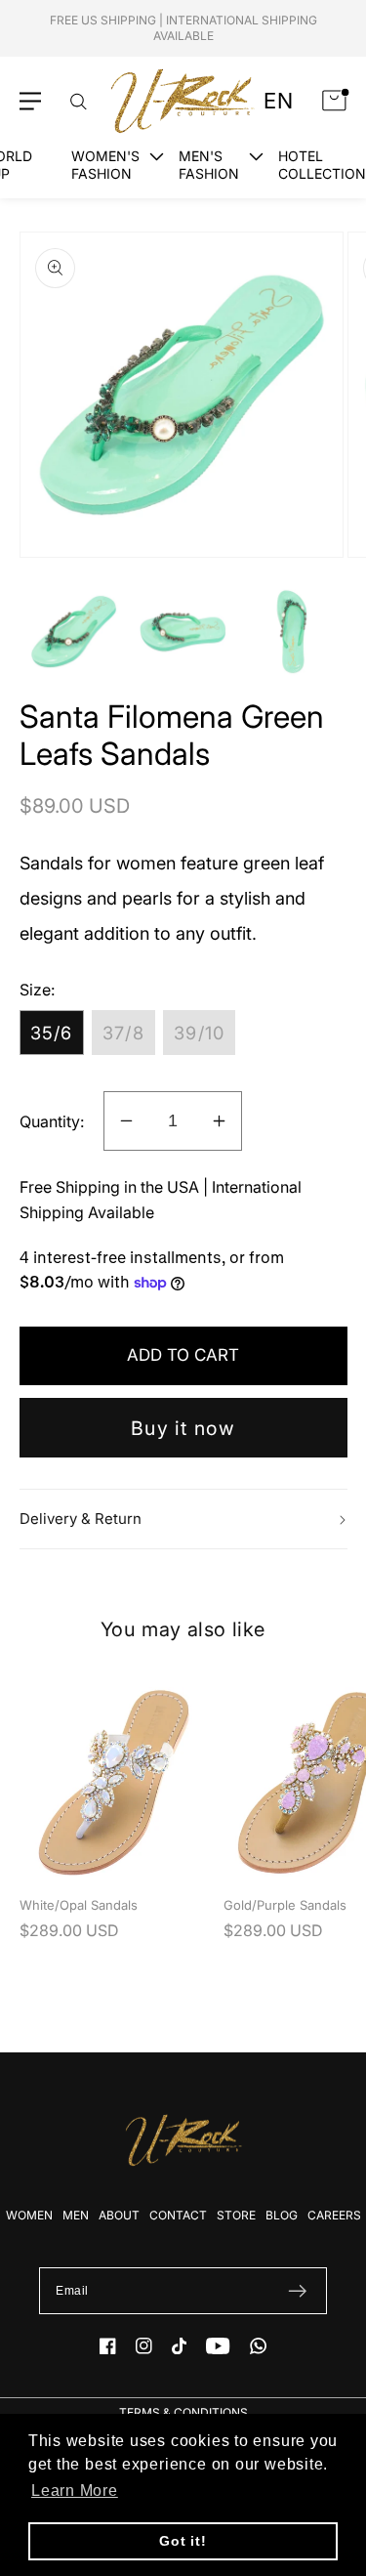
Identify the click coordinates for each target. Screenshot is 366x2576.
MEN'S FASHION (209, 164)
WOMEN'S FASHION (105, 164)
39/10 (200, 1033)
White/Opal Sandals (79, 1905)
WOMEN (29, 2215)
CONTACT (178, 2215)
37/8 (123, 1033)
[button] (30, 101)
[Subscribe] (297, 2291)
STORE (236, 2215)
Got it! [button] (183, 2541)
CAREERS (334, 2215)
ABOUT (119, 2215)
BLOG (282, 2215)
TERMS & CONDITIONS (183, 2412)
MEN (76, 2215)
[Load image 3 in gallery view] (292, 632)
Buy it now (183, 1428)
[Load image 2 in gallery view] (183, 632)
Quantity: (52, 1121)
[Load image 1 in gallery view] (74, 632)
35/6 (52, 1033)
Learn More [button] (75, 2491)
